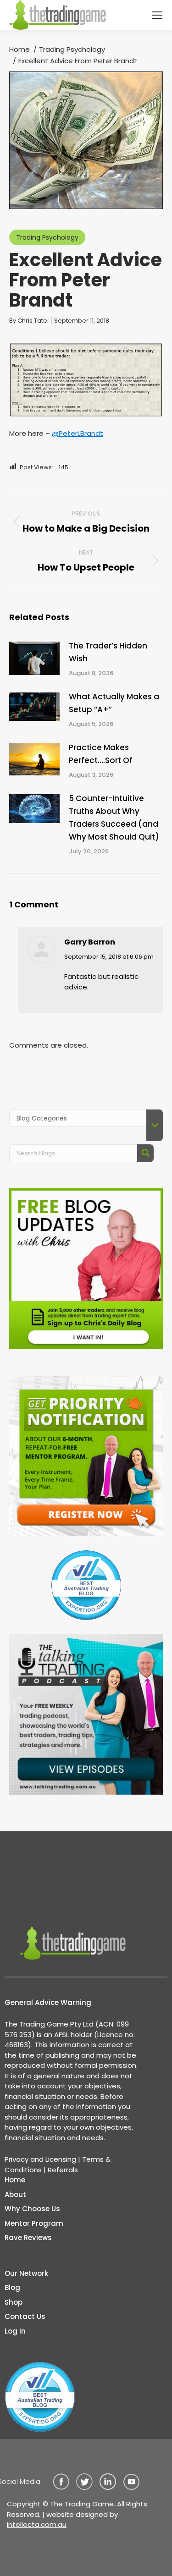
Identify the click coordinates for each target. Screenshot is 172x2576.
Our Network (26, 2273)
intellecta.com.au (37, 2524)
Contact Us (25, 2316)
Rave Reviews (28, 2238)
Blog (12, 2288)
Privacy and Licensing (40, 2159)
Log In (15, 2331)
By (28, 321)
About (15, 2194)
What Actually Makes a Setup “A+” (114, 703)
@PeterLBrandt (78, 433)
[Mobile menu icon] (157, 15)
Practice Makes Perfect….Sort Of (101, 754)
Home (15, 2180)
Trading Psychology (47, 237)
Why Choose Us (32, 2209)
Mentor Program (34, 2223)
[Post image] (34, 658)
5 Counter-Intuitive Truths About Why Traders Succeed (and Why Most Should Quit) (114, 818)
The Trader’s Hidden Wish (108, 652)
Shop (14, 2302)
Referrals (63, 2170)
